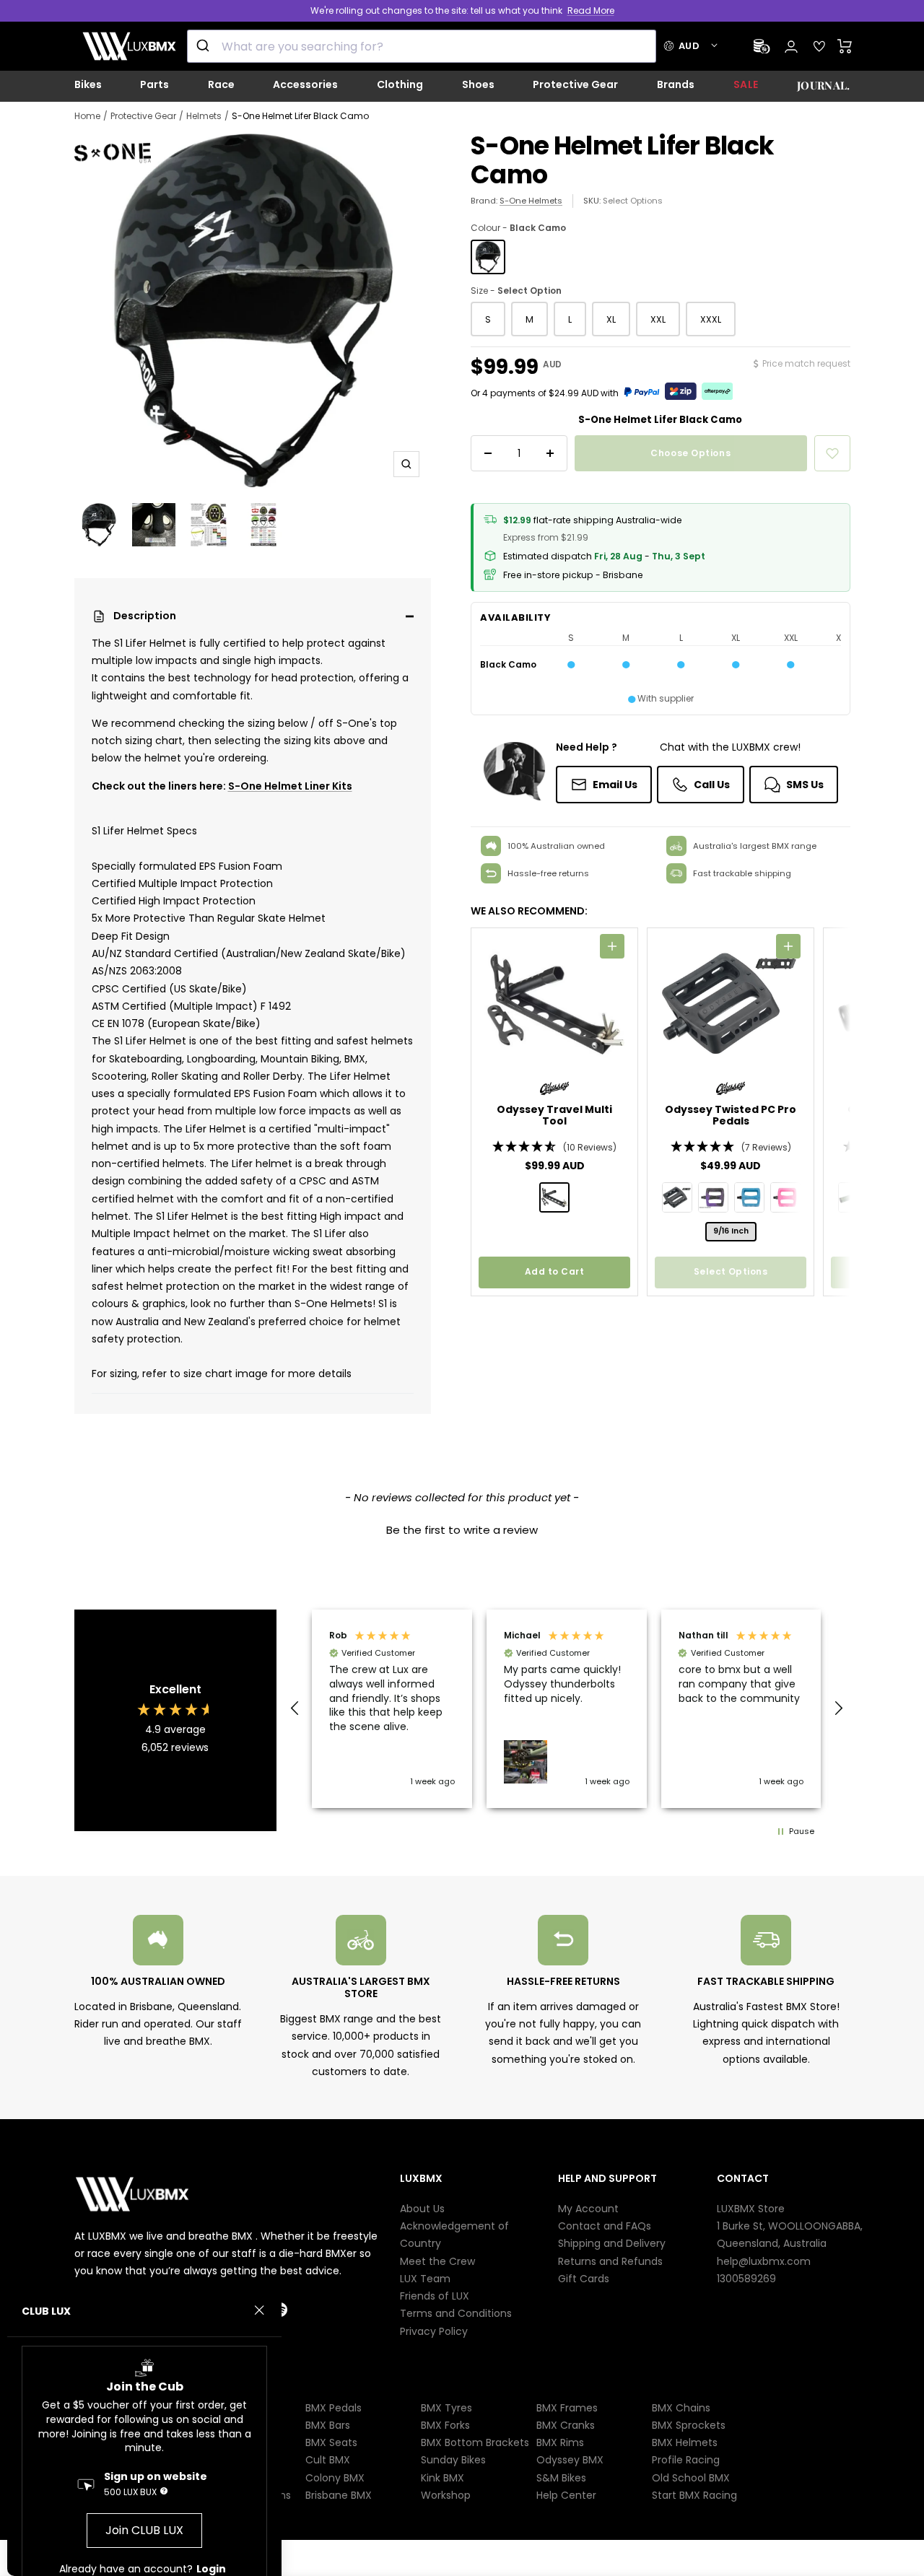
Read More (591, 10)
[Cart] (845, 46)
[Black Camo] (488, 257)
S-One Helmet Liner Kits (290, 786)
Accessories (305, 84)
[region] (567, 1709)
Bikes (88, 84)
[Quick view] (612, 946)
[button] (253, 616)
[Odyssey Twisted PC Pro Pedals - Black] (677, 1197)
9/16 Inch (731, 1231)
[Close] (259, 2310)
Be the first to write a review (462, 1530)
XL (611, 319)
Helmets (204, 116)
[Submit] (205, 46)
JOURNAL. (823, 85)
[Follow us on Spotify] (293, 2310)
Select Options (633, 201)
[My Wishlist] (819, 46)
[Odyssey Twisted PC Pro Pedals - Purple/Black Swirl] (713, 1197)
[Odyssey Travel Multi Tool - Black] (554, 1197)
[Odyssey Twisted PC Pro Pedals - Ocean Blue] (749, 1197)
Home (87, 116)
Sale (746, 84)
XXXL (711, 319)
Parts (154, 84)
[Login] (791, 47)
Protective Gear (575, 84)
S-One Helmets (531, 201)
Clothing (400, 84)
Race (221, 84)
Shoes (478, 84)
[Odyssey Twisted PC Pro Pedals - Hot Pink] (785, 1197)
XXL (658, 319)
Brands (676, 84)
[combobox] (422, 46)
